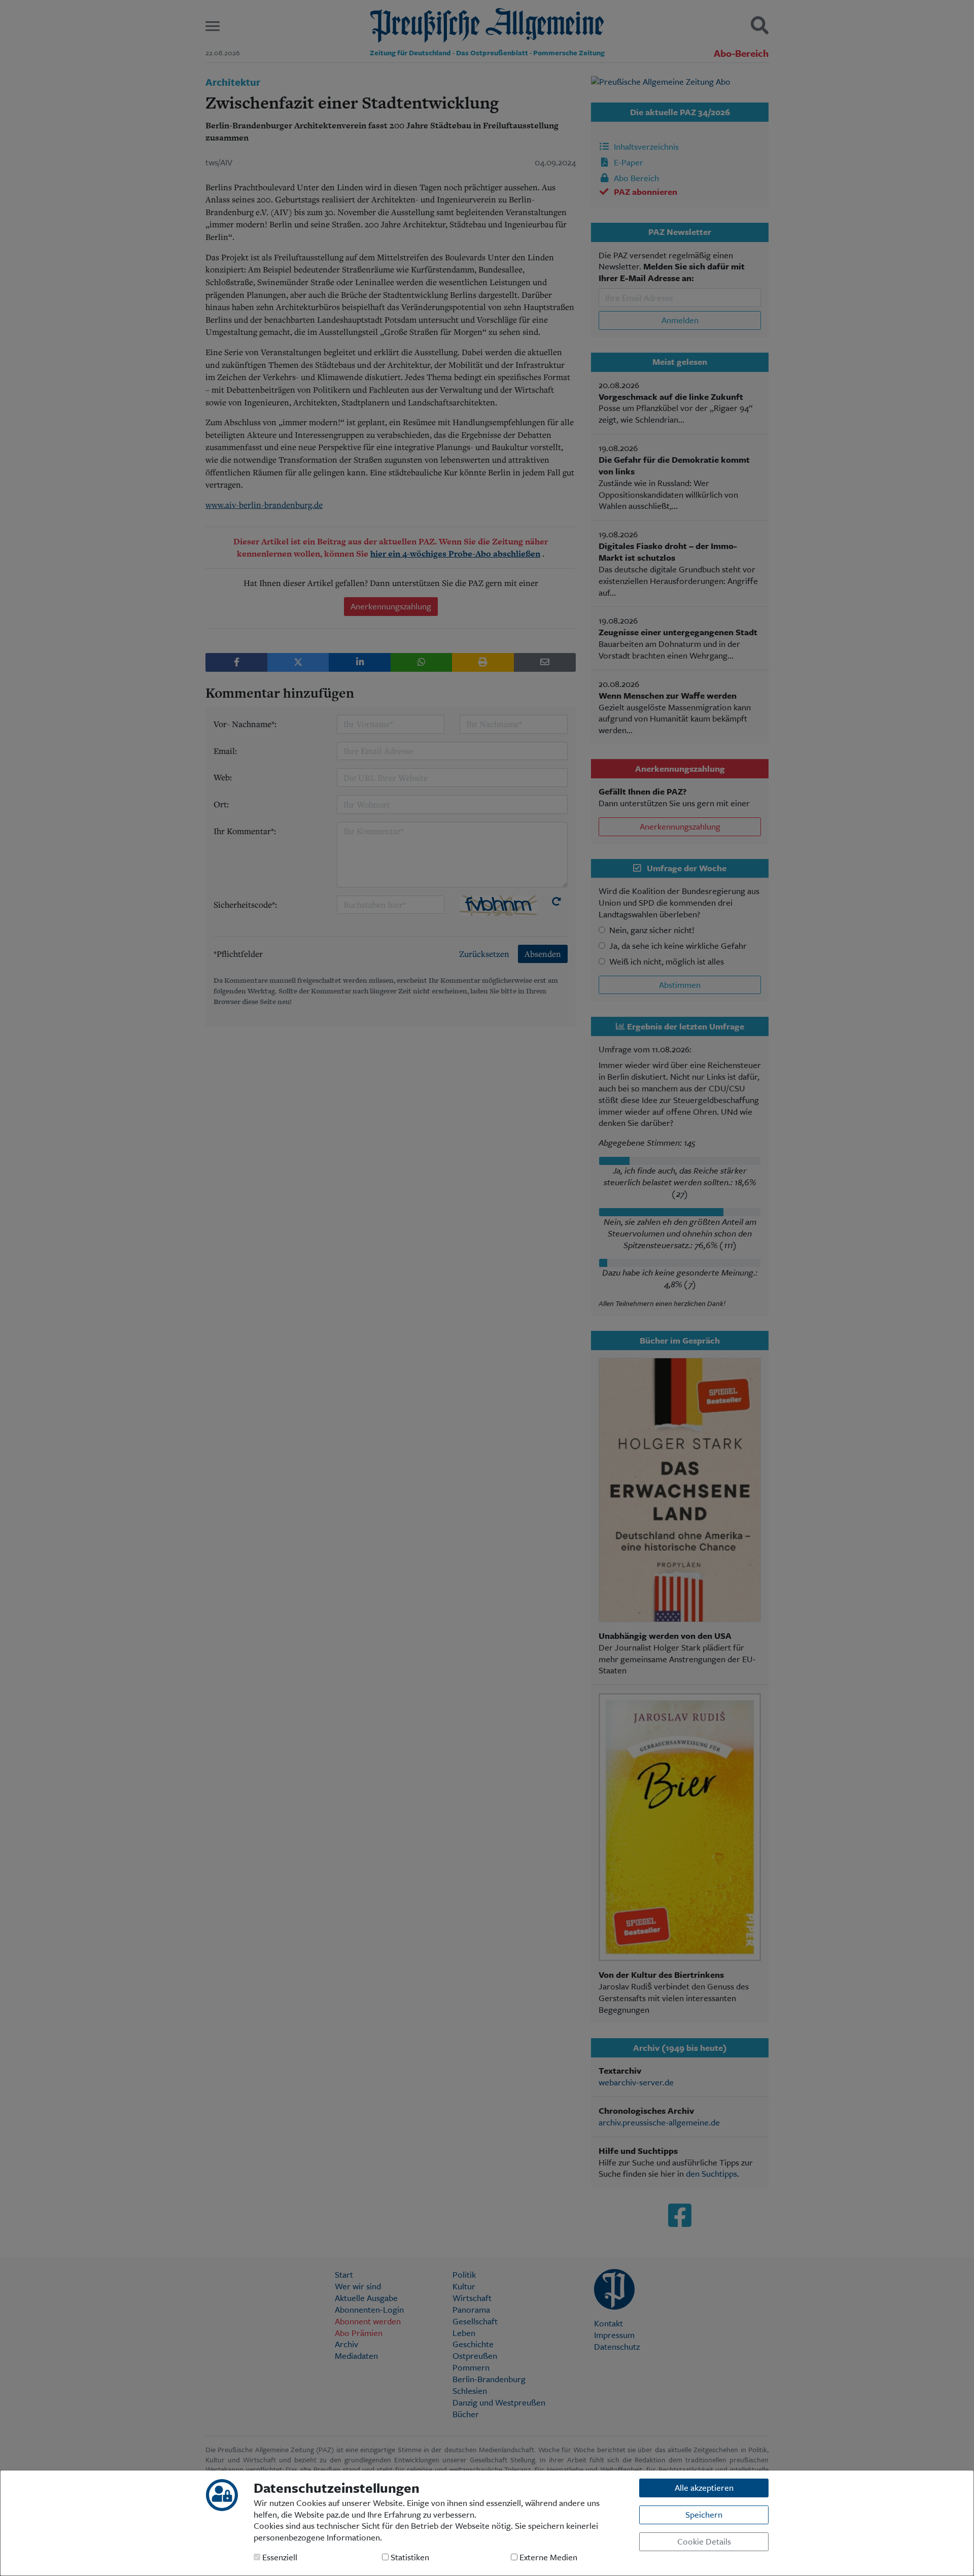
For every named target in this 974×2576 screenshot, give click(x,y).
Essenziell (279, 2557)
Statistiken (409, 2557)
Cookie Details (704, 2541)
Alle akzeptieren (704, 2487)
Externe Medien (547, 2557)
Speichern (704, 2514)
